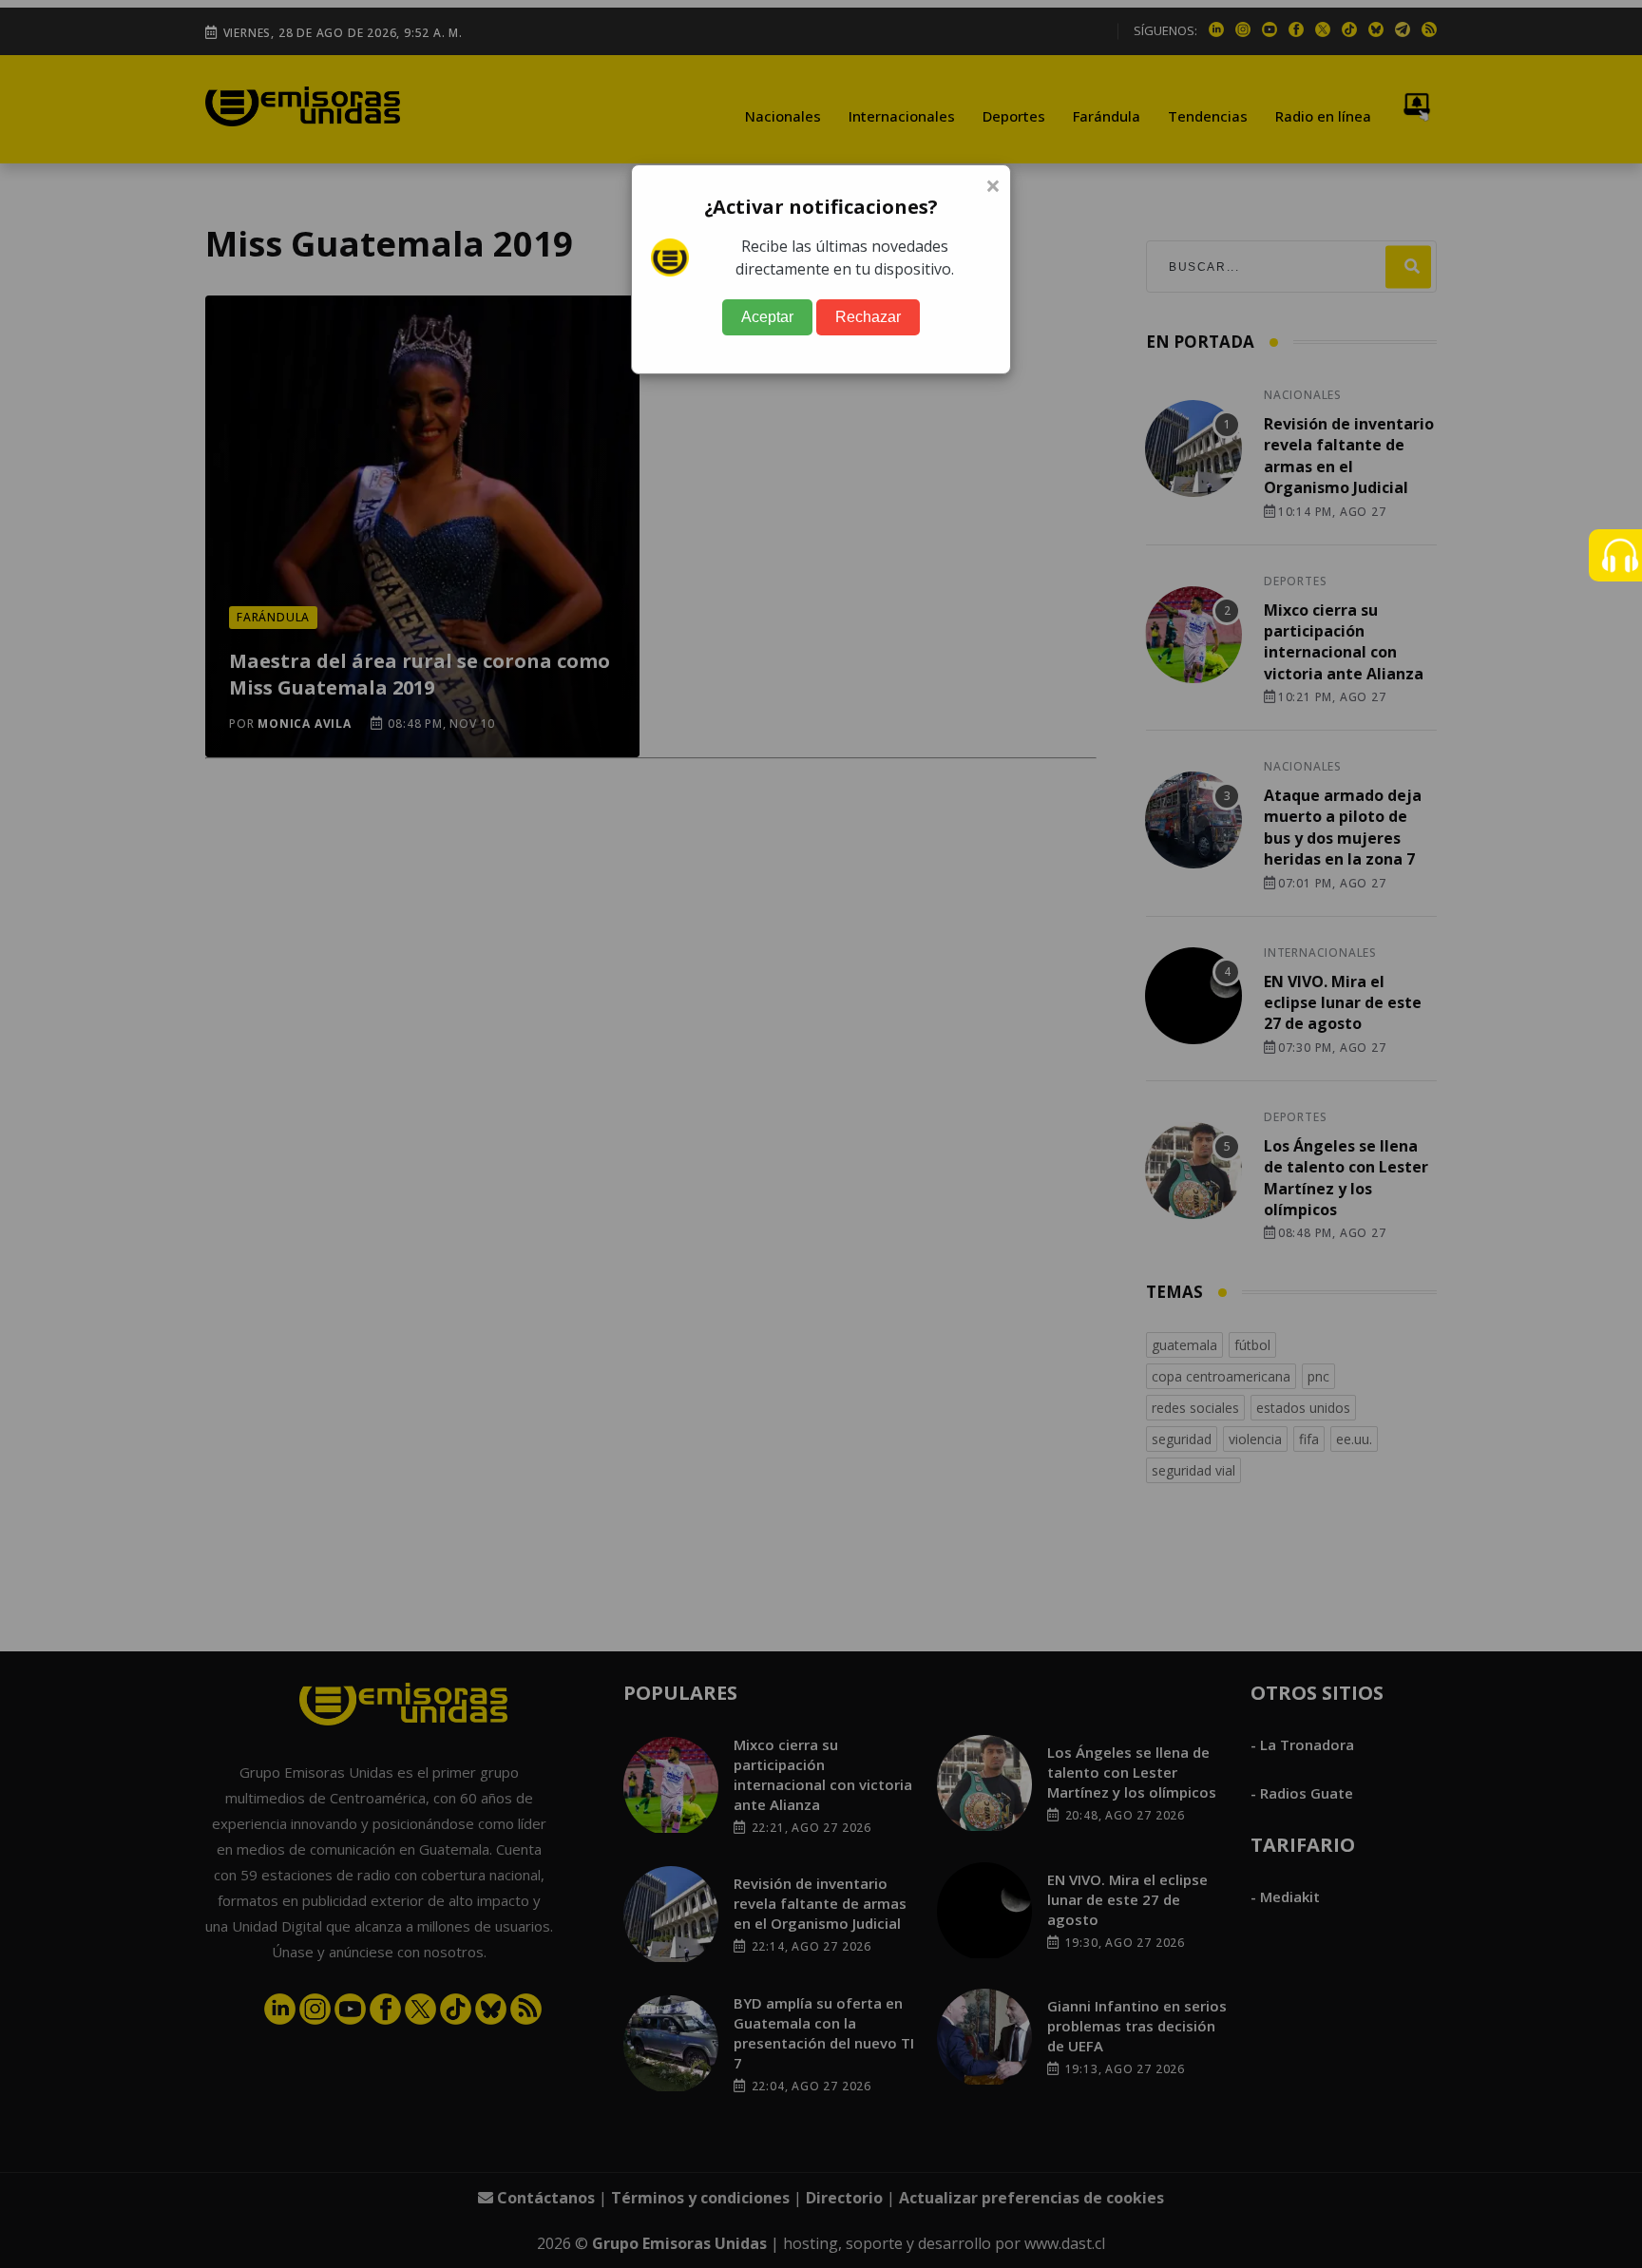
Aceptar (767, 317)
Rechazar (868, 317)
